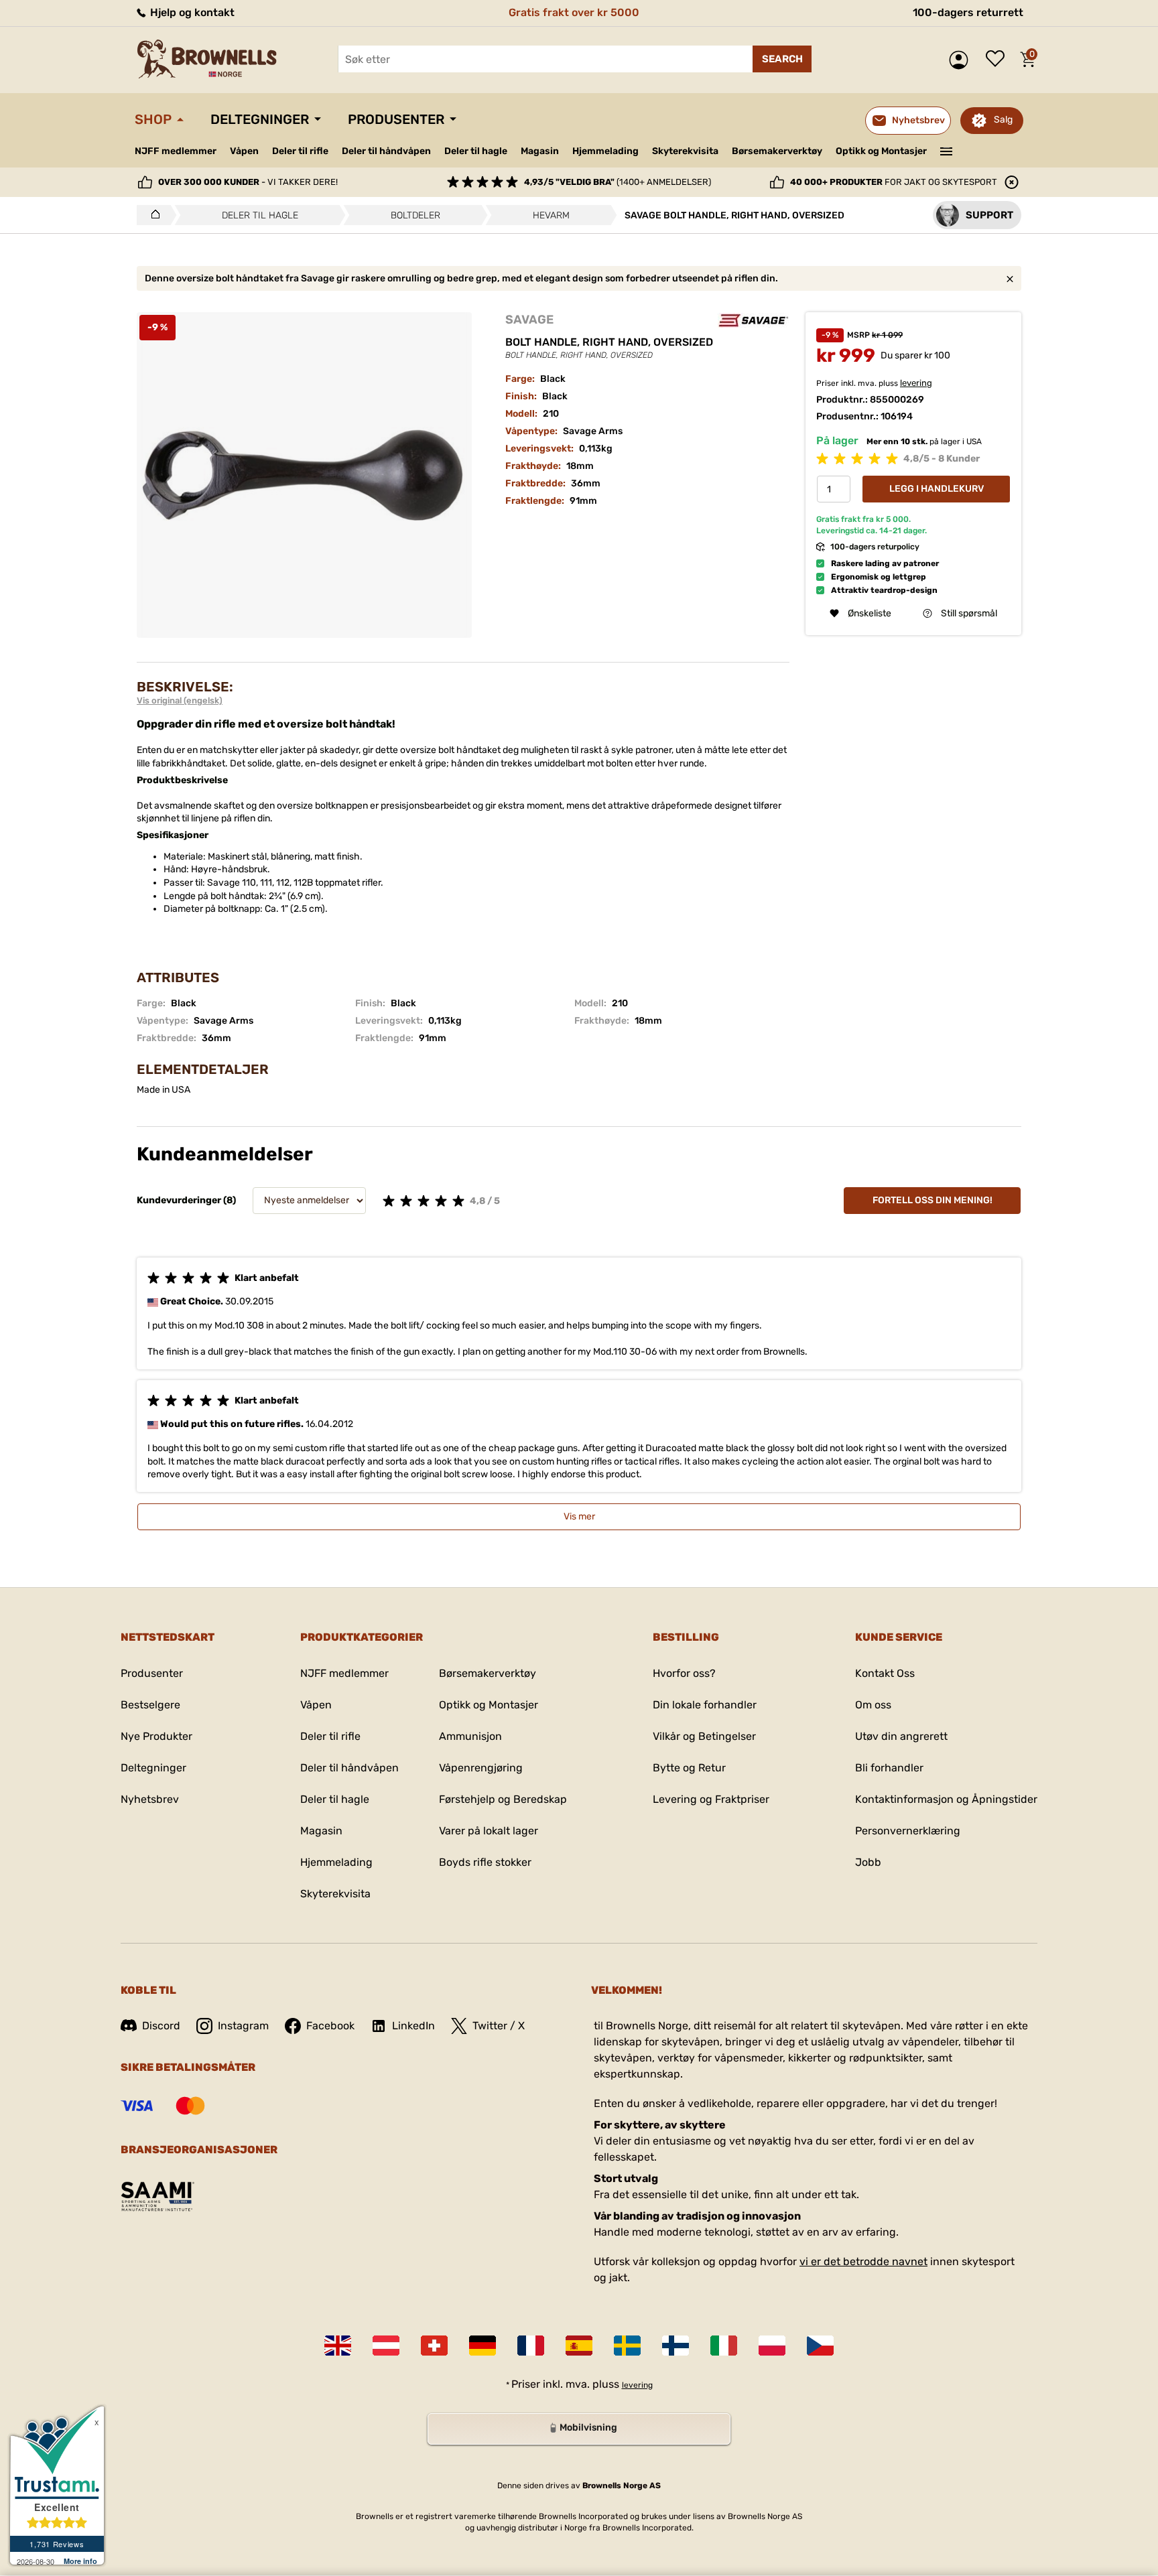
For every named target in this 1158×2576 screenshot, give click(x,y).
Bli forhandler (889, 1768)
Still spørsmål (969, 613)
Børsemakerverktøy (777, 151)
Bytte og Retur (689, 1768)
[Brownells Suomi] (675, 2346)
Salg (1003, 120)
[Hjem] (152, 215)
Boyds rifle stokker (485, 1862)
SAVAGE (529, 320)
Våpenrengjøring (481, 1768)
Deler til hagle (476, 151)
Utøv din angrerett (901, 1736)
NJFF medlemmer (176, 151)
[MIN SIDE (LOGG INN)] (962, 60)
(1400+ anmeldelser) (618, 182)
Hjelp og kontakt (191, 12)
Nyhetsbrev (150, 1799)
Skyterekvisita (685, 151)
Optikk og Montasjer (881, 151)
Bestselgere (150, 1705)
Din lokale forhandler (705, 1705)
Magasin (540, 151)
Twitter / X (499, 2026)
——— (947, 150)
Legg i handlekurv (937, 489)
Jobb (868, 1862)
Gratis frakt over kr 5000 (574, 12)
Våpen (244, 151)
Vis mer (579, 1516)
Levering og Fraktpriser (711, 1799)
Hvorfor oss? (684, 1673)
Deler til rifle (300, 151)
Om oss (873, 1705)
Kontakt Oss (885, 1673)
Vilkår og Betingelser (704, 1736)
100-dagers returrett (968, 12)
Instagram (243, 2026)
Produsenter (396, 119)
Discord (161, 2026)
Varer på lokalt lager (489, 1831)
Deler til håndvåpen (386, 151)
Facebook (330, 2026)
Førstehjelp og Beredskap (503, 1799)
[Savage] (753, 320)
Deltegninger (260, 119)
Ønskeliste (999, 60)
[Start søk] (782, 59)
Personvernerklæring (908, 1831)
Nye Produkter (156, 1736)
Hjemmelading (605, 151)
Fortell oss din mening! (932, 1200)
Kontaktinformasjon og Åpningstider (946, 1799)
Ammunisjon (470, 1736)
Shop (153, 119)
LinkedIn (413, 2026)
